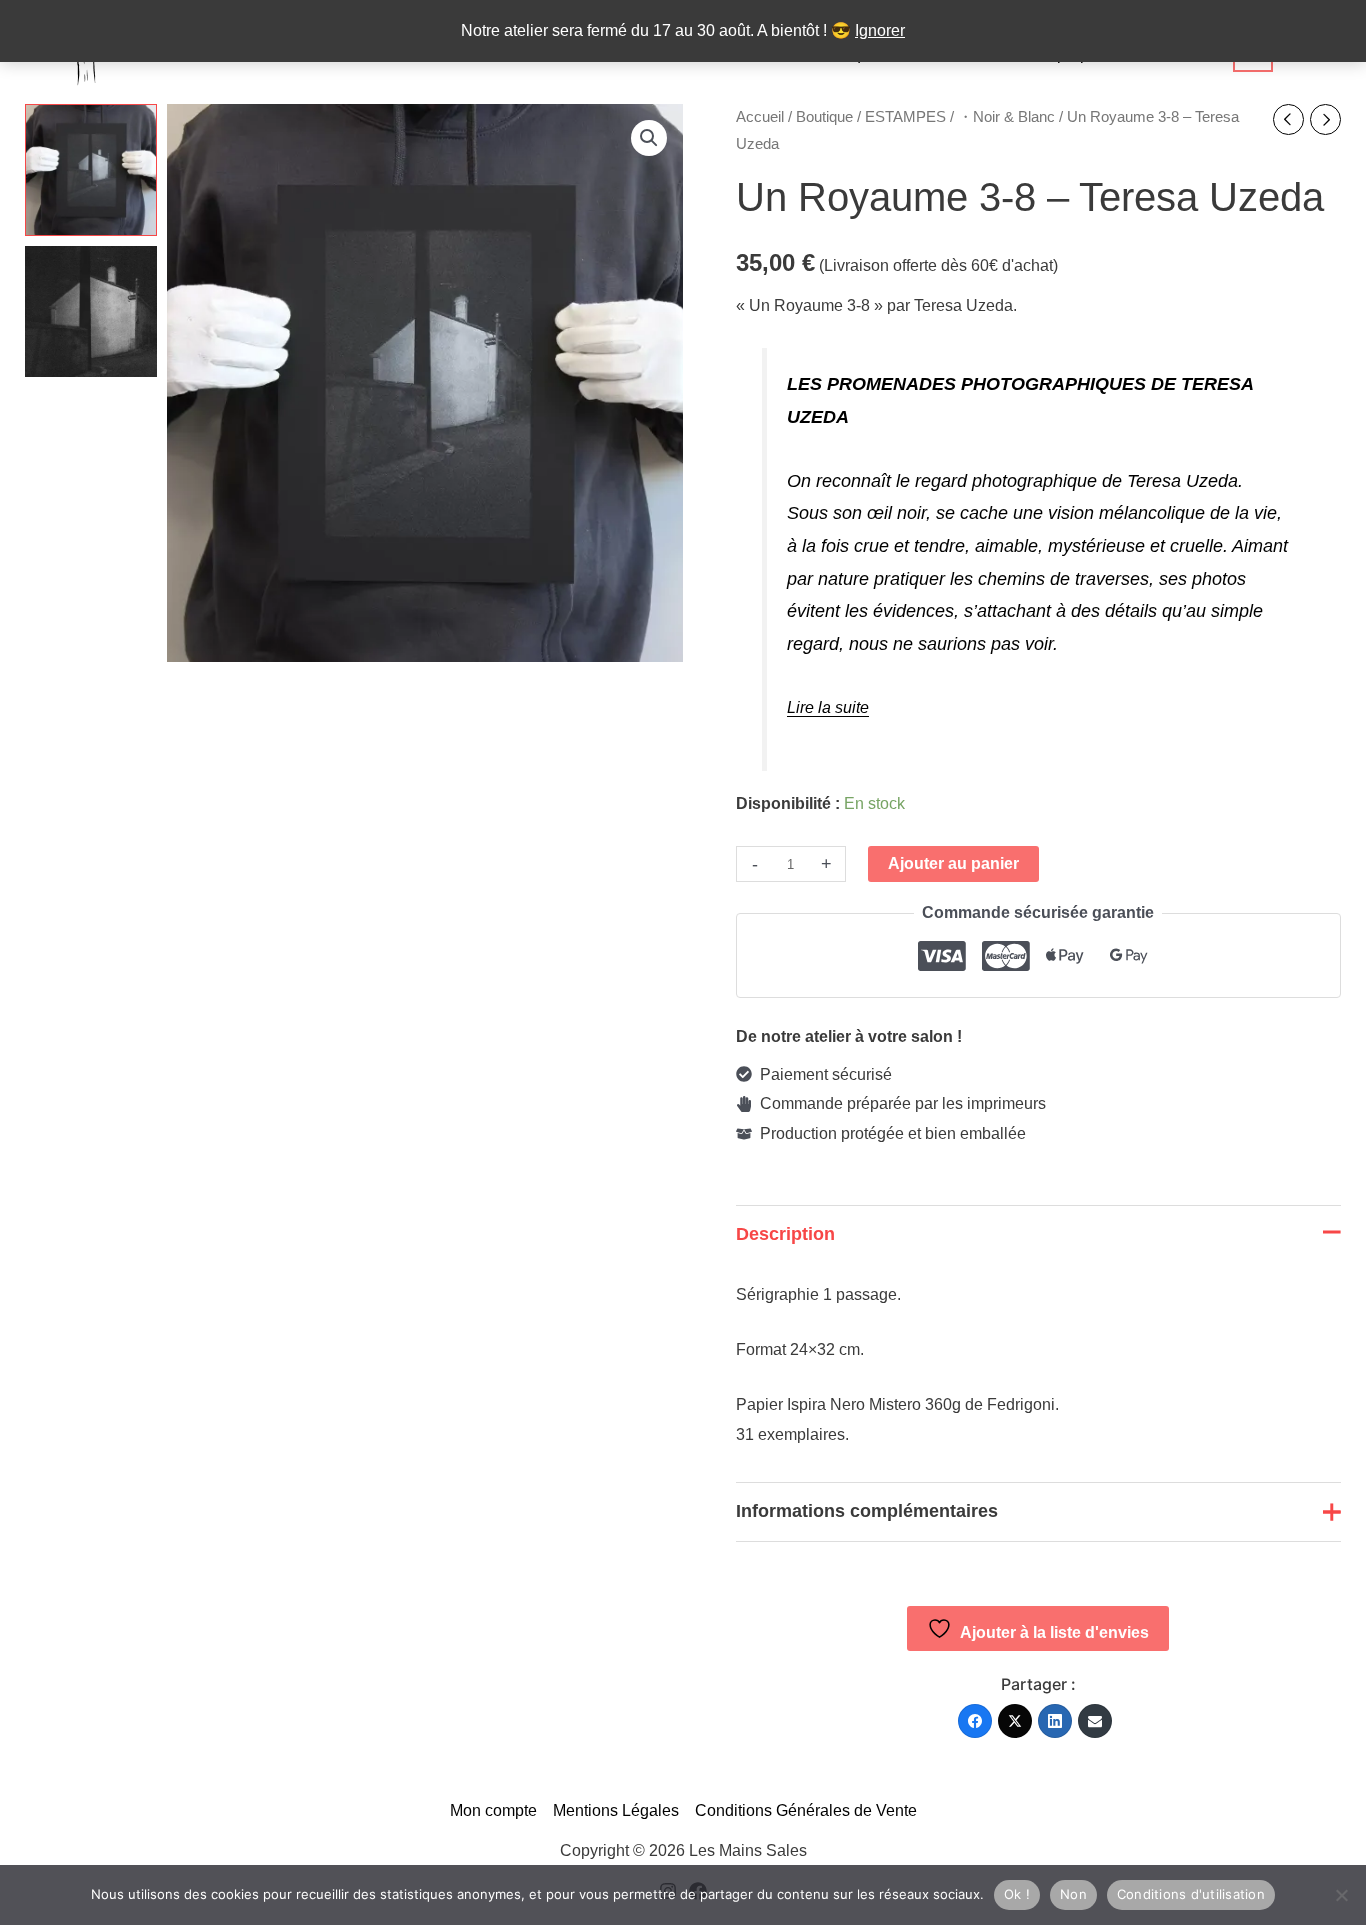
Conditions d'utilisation (1191, 1894)
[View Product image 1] (91, 170)
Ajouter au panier (953, 863)
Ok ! (1017, 1894)
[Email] (1095, 1721)
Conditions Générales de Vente (806, 1810)
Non (1073, 1894)
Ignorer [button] (880, 30)
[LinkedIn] (1055, 1721)
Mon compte (493, 1810)
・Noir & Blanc (1006, 117)
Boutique (824, 117)
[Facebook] (975, 1721)
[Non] (1341, 1895)
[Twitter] (1015, 1721)
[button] (649, 138)
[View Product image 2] (91, 312)
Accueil (760, 117)
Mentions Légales (616, 1810)
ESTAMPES (905, 117)
